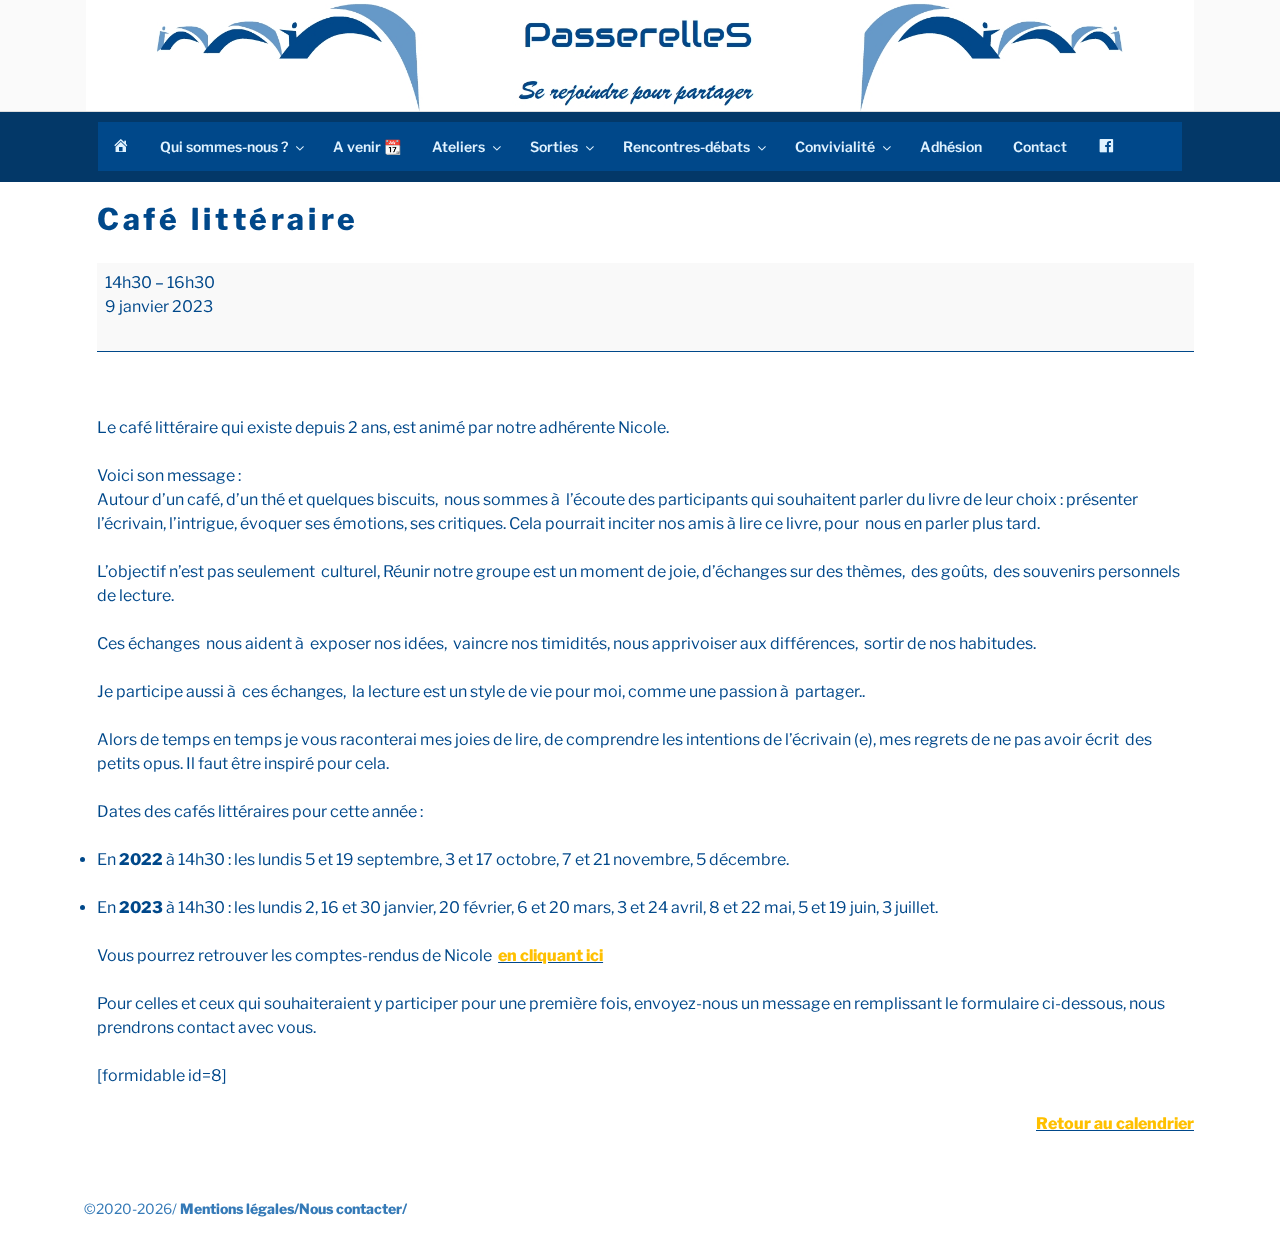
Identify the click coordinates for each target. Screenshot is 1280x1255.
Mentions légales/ (239, 1208)
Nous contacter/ (353, 1208)
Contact (1040, 146)
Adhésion (951, 146)
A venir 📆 (367, 146)
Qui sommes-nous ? (224, 146)
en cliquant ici (550, 955)
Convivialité (835, 146)
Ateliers (458, 146)
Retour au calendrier (1115, 1123)
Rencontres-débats (686, 146)
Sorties (554, 146)
